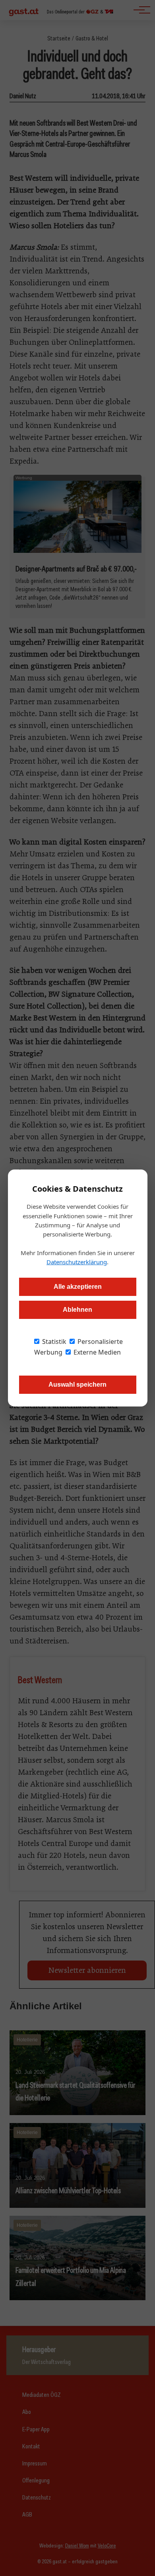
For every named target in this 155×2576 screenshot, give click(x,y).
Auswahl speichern (77, 1385)
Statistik (53, 1342)
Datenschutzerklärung (77, 1262)
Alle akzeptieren (78, 1287)
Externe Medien (96, 1352)
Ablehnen (77, 1310)
